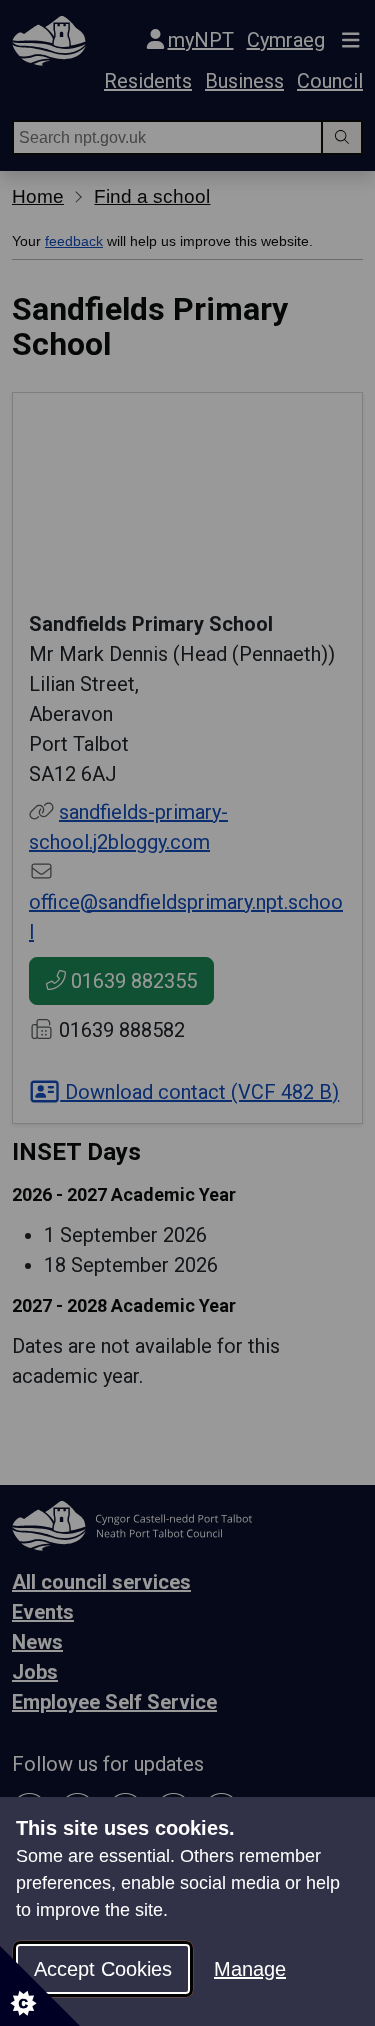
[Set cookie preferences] (40, 1986)
